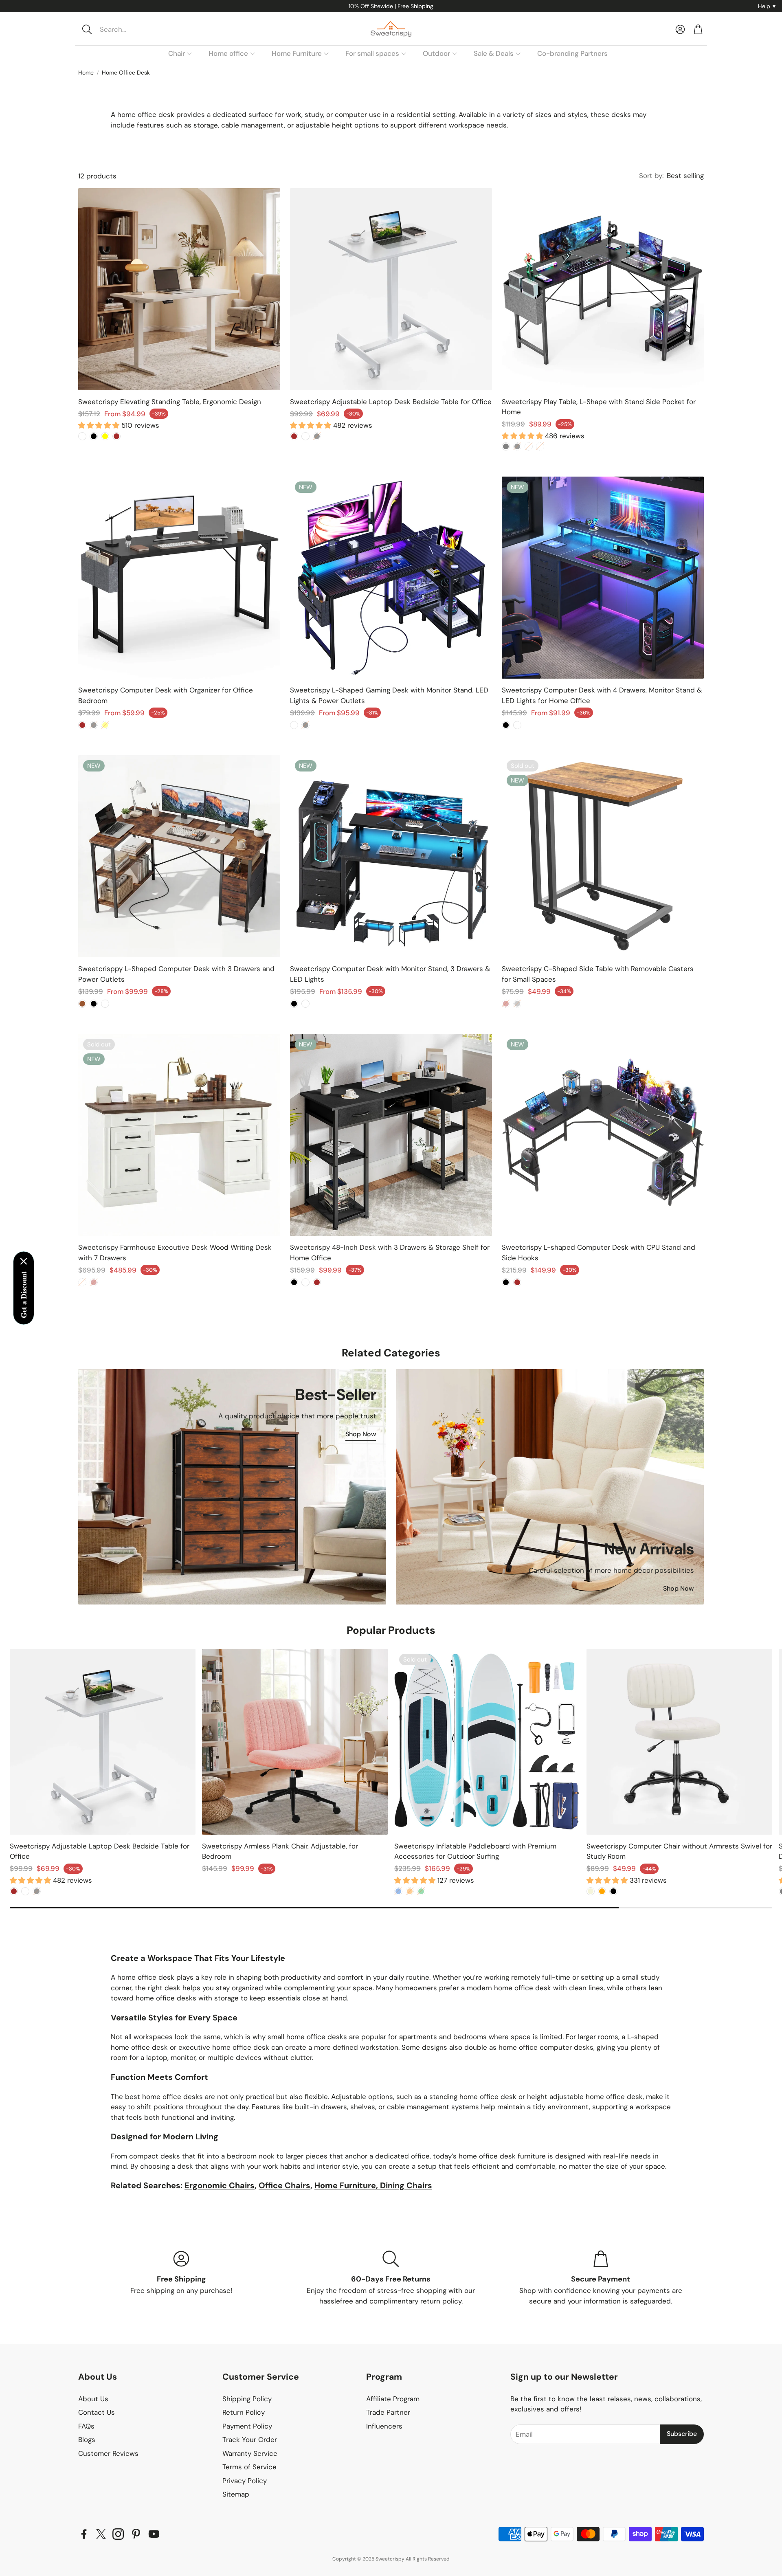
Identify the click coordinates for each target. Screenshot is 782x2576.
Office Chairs (284, 2185)
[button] (133, 29)
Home (86, 73)
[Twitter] (101, 2534)
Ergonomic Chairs (220, 2185)
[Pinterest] (136, 2534)
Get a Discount (24, 1295)
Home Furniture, (347, 2185)
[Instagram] (118, 2534)
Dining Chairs (406, 2185)
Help (767, 6)
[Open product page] (179, 289)
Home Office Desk (126, 73)
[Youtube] (154, 2534)
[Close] (24, 1262)
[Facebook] (84, 2534)
